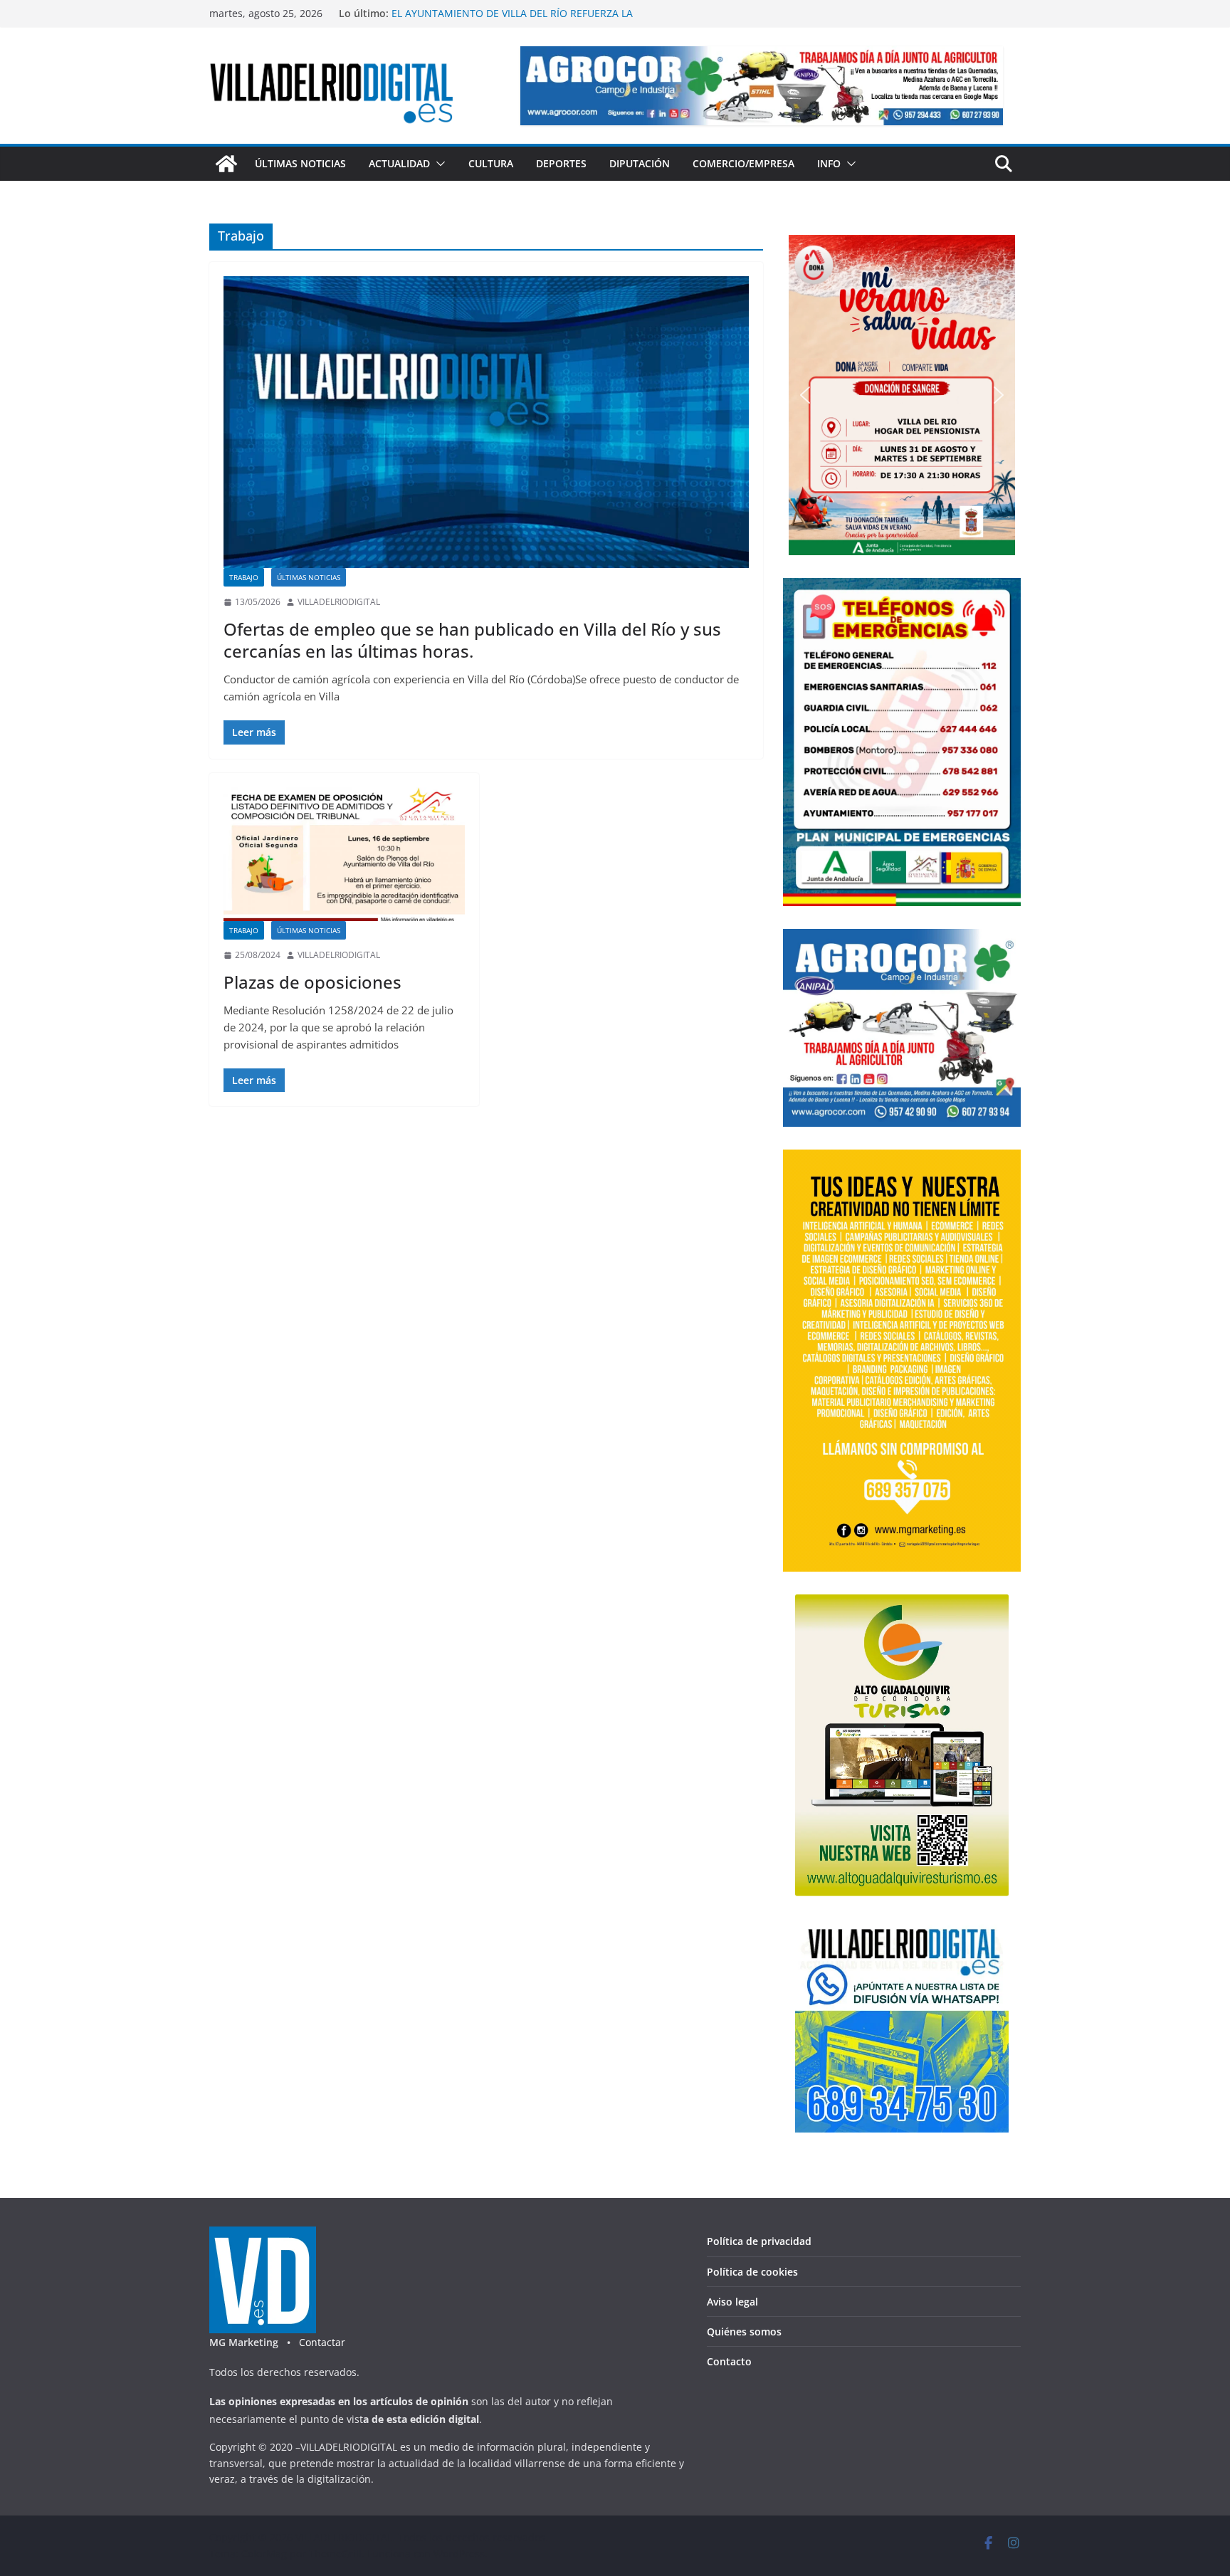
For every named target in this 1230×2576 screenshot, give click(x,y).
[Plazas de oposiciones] (344, 855)
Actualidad (399, 163)
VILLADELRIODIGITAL (339, 602)
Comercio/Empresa (743, 163)
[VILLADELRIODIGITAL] (226, 164)
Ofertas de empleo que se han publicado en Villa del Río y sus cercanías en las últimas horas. (472, 640)
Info (829, 163)
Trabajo (244, 577)
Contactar (322, 2342)
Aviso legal (732, 2302)
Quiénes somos (744, 2331)
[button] (438, 164)
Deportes (561, 163)
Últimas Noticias (300, 163)
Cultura (491, 163)
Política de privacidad (759, 2241)
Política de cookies (752, 2272)
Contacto (729, 2361)
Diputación (640, 163)
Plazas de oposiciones (312, 982)
